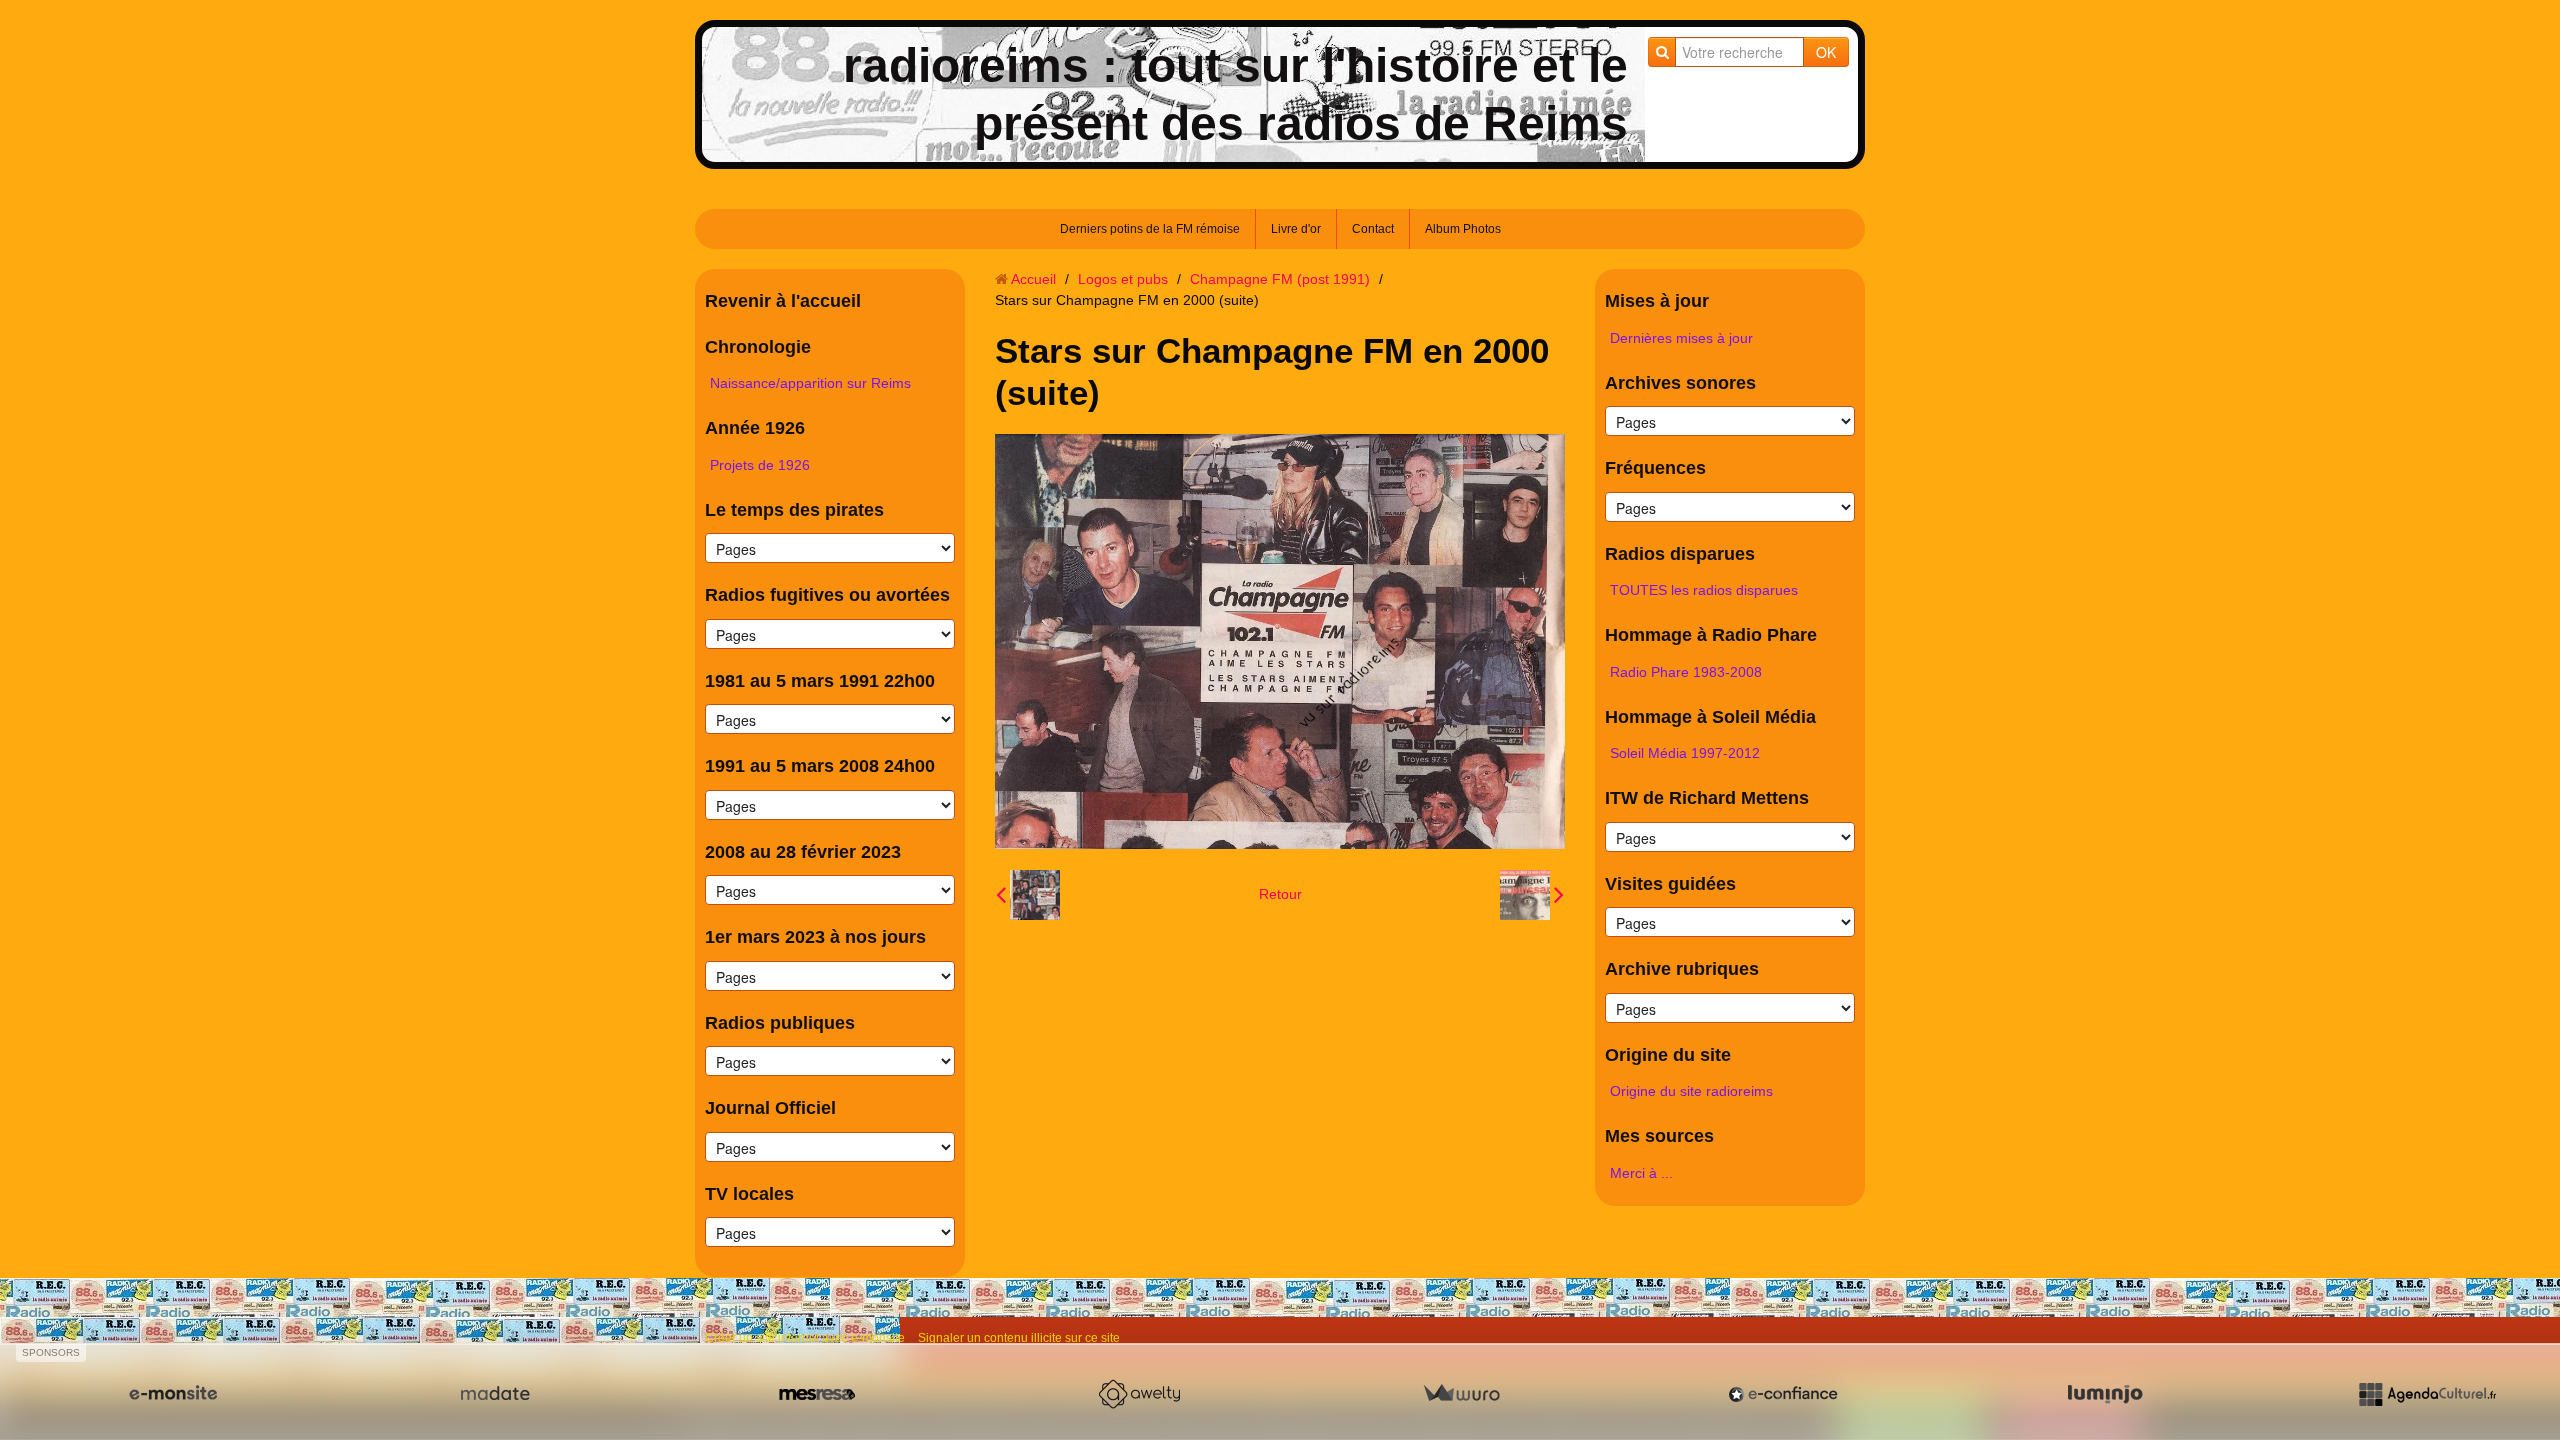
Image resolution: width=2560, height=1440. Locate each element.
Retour (1280, 894)
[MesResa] (817, 1394)
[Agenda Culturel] (2427, 1394)
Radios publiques (780, 1023)
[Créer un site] (173, 1394)
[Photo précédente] (1028, 895)
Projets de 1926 (760, 465)
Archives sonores (1680, 383)
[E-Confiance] (1783, 1394)
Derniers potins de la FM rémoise (1150, 229)
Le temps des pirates (794, 510)
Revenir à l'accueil (783, 301)
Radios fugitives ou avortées (827, 595)
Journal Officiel (770, 1108)
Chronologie (758, 347)
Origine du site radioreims (1691, 1091)
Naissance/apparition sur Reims (810, 383)
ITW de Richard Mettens (1707, 798)
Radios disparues (1680, 554)
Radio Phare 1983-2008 (1686, 672)
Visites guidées (1670, 884)
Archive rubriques (1682, 969)
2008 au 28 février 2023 (803, 852)
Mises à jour (1657, 301)
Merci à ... (1641, 1173)
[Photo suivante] (1532, 895)
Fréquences (1655, 468)
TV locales (749, 1194)
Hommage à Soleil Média (1710, 717)
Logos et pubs (1123, 279)
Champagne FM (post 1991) (1280, 279)
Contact (1373, 229)
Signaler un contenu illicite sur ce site (1019, 1338)
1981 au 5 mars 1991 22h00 (820, 681)
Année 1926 (755, 428)
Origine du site (1668, 1055)
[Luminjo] (2105, 1394)
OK (1826, 52)
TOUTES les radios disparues (1704, 590)
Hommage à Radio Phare (1711, 635)
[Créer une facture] (1461, 1394)
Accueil (1033, 279)
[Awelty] (1139, 1394)
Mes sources (1659, 1136)
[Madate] (495, 1394)
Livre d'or (1296, 229)
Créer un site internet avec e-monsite (805, 1338)
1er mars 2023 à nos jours (815, 937)
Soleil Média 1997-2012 (1685, 753)
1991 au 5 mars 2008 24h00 (820, 766)
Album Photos (1463, 229)
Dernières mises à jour (1681, 338)
